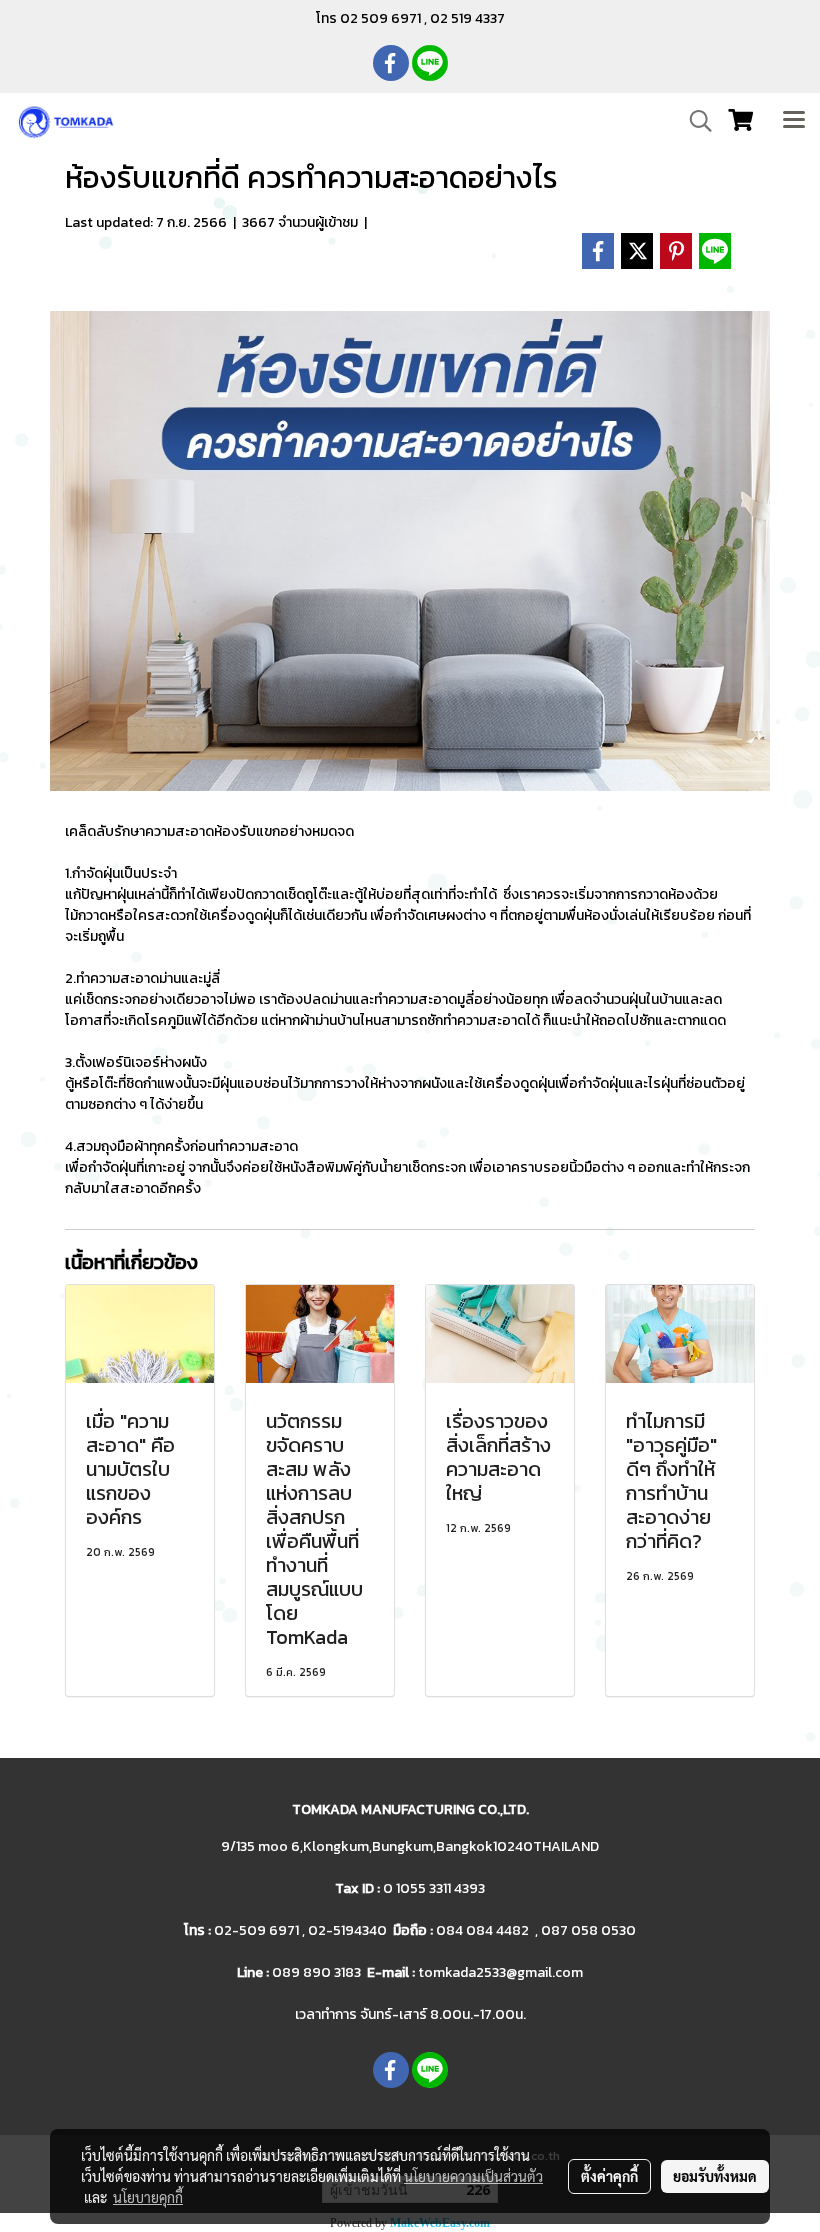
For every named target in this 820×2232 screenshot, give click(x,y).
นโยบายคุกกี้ (148, 2197)
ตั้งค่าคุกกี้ (609, 2176)
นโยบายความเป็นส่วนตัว (473, 2176)
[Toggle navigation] (794, 121)
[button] (694, 121)
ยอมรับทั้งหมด (715, 2176)
